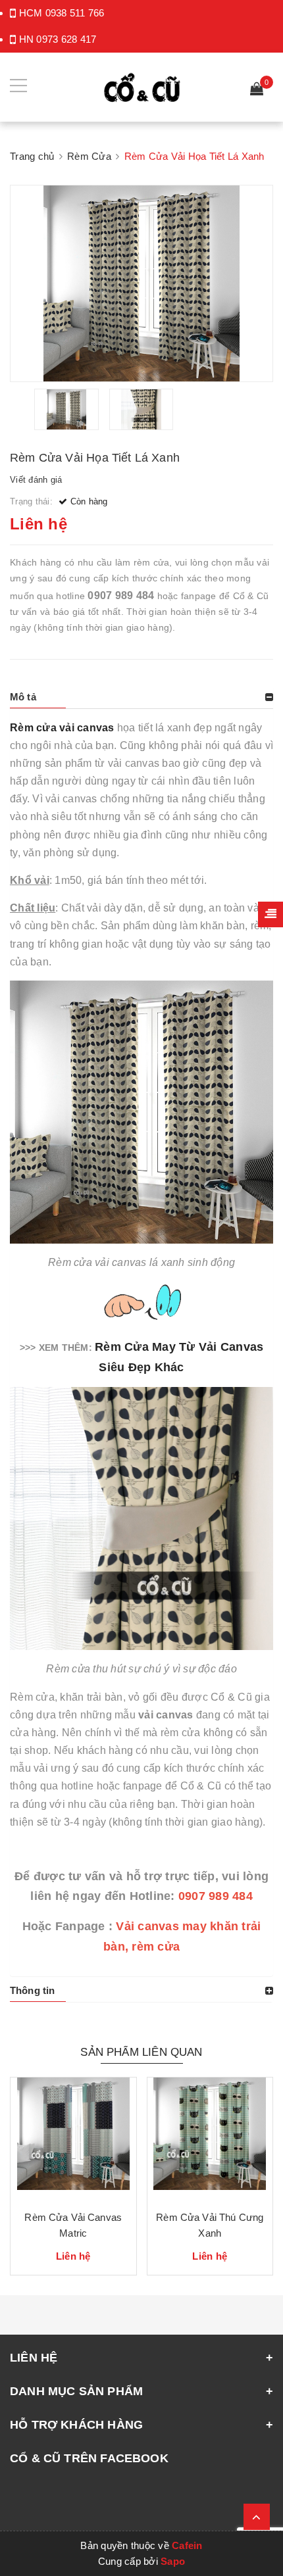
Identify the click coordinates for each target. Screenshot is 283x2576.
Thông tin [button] (32, 1990)
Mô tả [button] (23, 697)
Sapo (173, 2561)
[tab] (141, 697)
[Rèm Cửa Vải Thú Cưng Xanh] (210, 2139)
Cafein (187, 2545)
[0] (257, 90)
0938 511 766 (75, 13)
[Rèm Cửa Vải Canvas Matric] (73, 2139)
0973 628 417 (66, 39)
